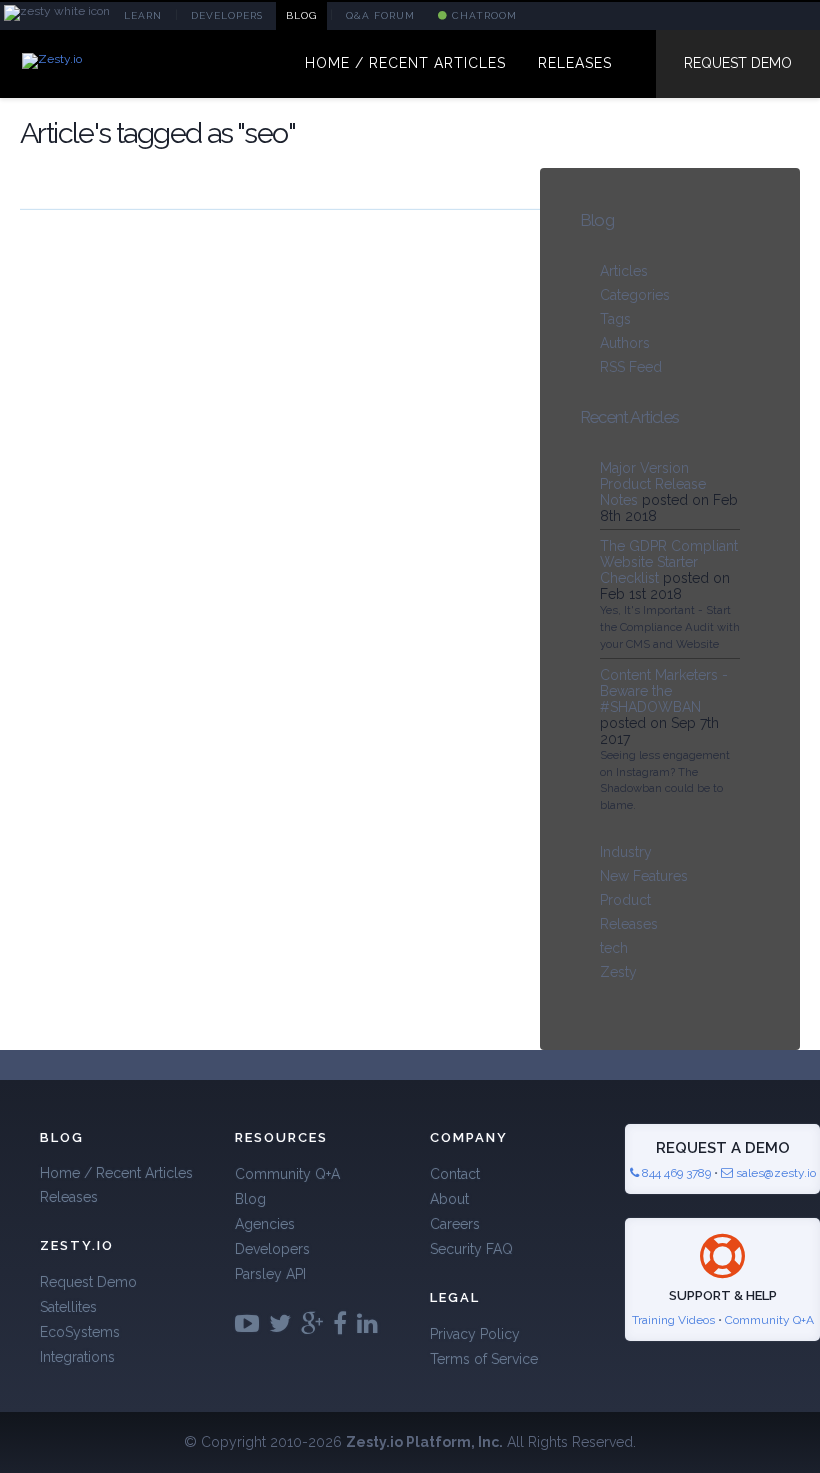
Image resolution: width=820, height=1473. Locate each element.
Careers (455, 1224)
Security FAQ (471, 1249)
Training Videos (673, 1320)
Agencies (265, 1224)
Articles (624, 271)
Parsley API (270, 1274)
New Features (644, 876)
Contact (455, 1174)
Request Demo (738, 63)
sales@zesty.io (776, 1173)
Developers (272, 1249)
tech (614, 948)
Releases (629, 924)
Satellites (68, 1307)
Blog (597, 220)
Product (625, 900)
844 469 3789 (675, 1173)
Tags (615, 319)
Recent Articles (629, 417)
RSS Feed (631, 367)
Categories (635, 295)
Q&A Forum (380, 15)
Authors (625, 343)
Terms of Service (484, 1359)
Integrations (77, 1357)
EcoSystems (80, 1332)
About (449, 1199)
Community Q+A (287, 1174)
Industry (626, 852)
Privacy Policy (475, 1334)
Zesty (618, 972)
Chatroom (482, 15)
